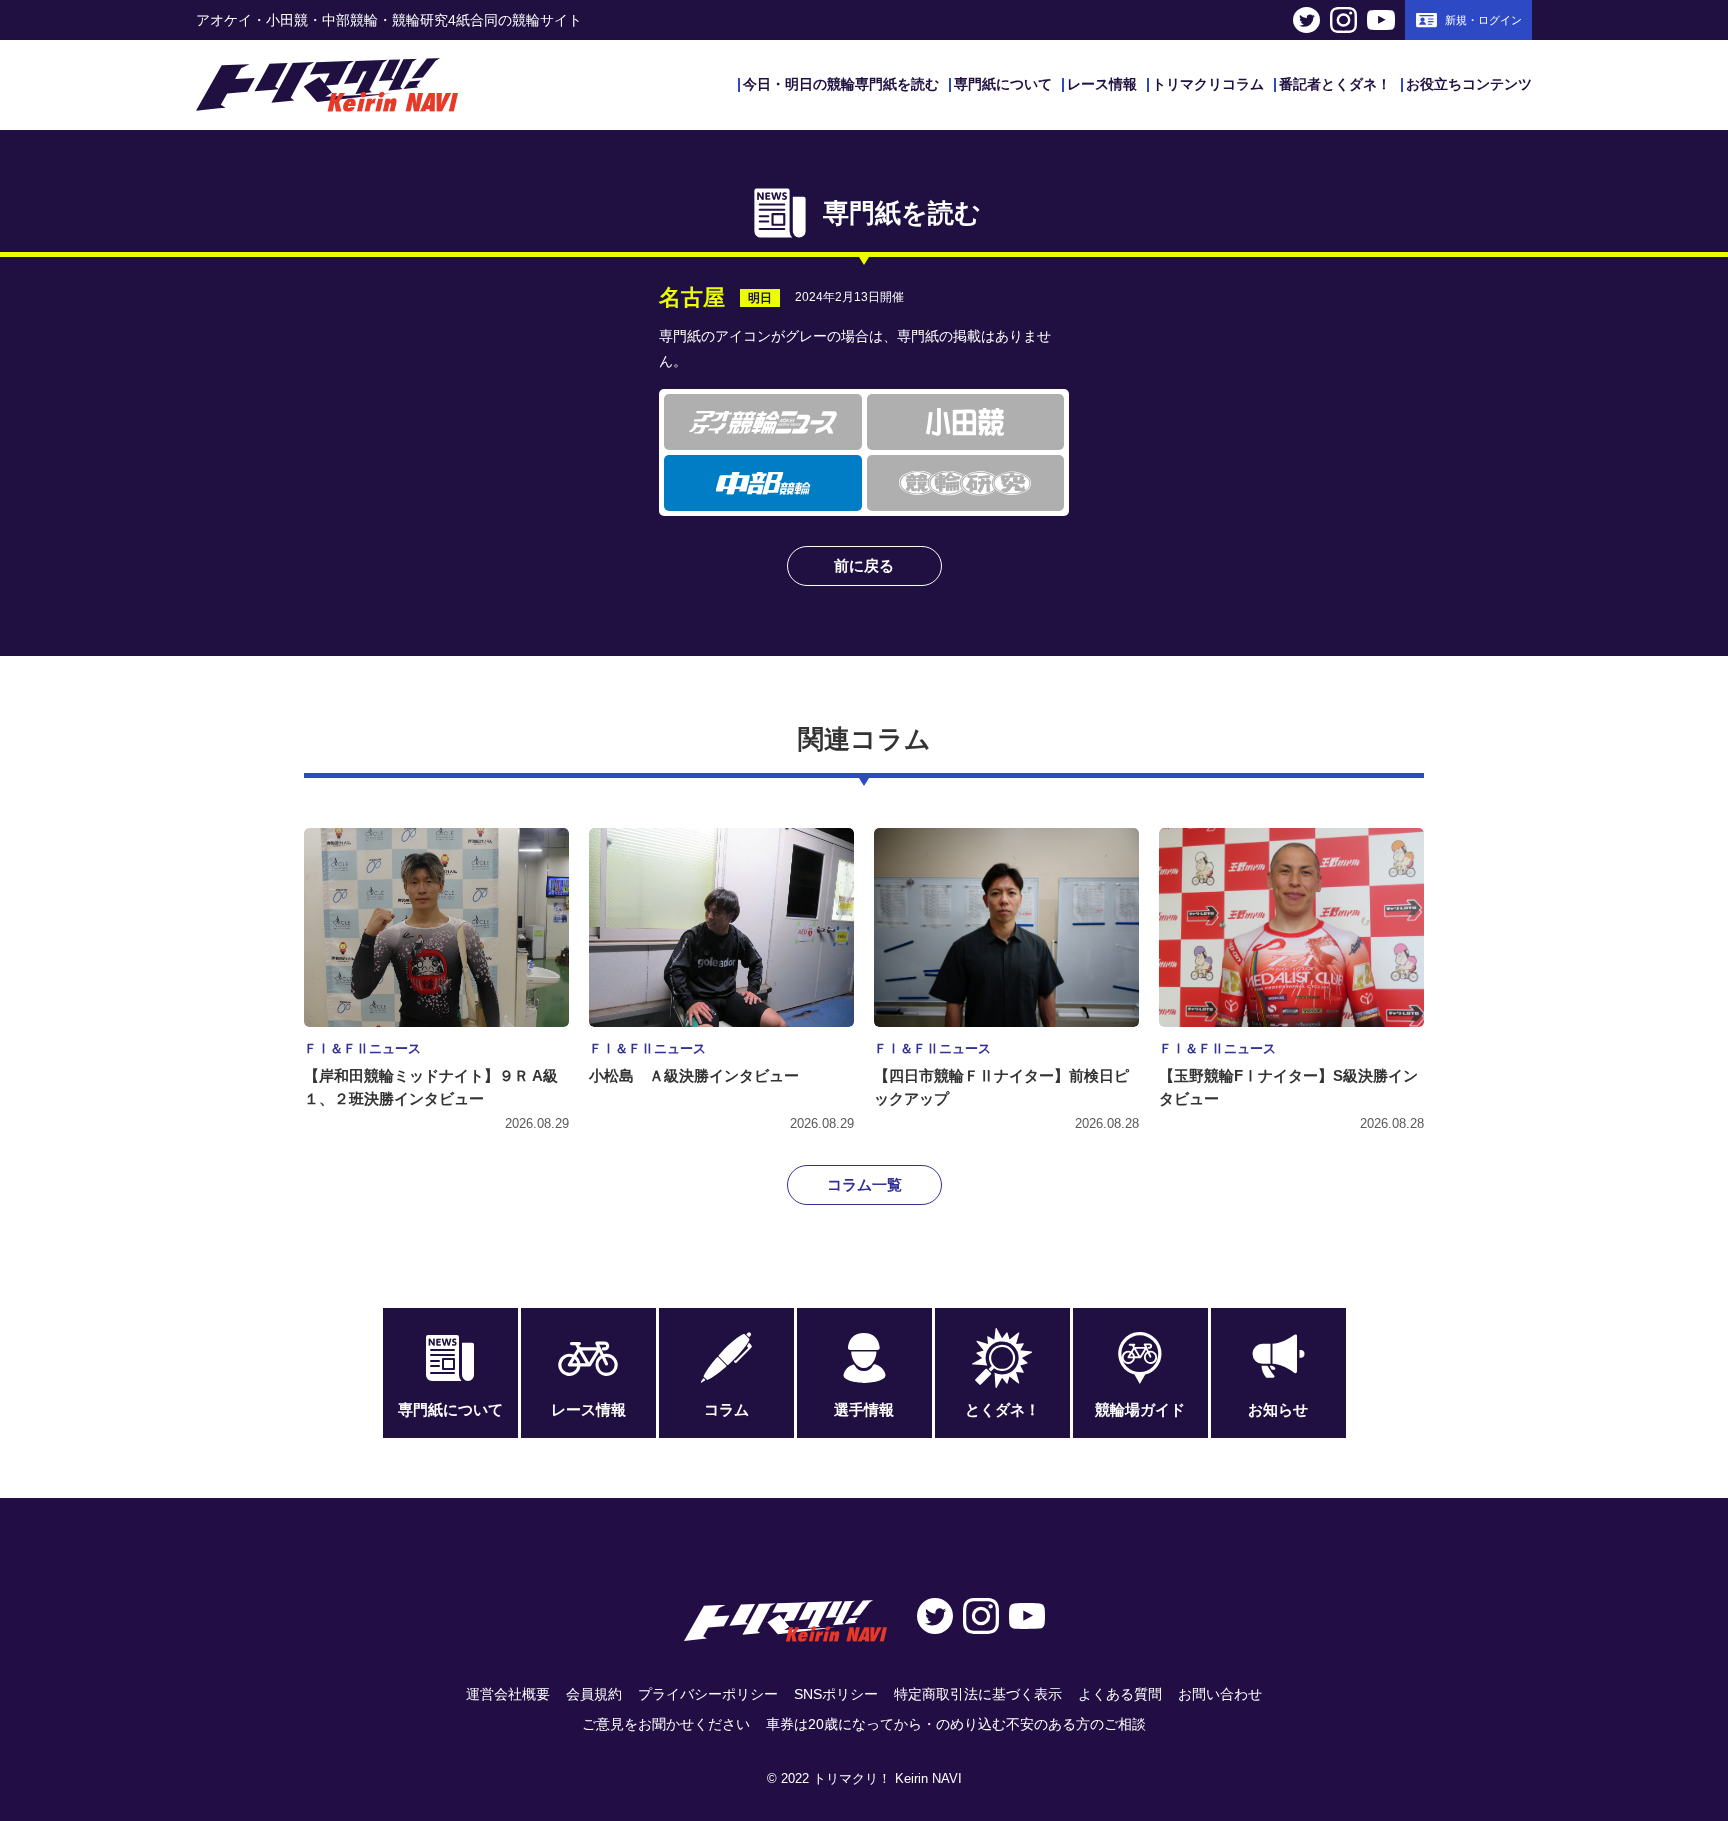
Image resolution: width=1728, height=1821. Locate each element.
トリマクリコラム (1208, 84)
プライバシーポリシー (708, 1694)
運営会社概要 (508, 1694)
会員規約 (594, 1694)
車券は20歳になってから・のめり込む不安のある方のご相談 (956, 1724)
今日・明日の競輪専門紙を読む (841, 84)
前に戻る (864, 565)
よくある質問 (1120, 1694)
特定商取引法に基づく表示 (978, 1694)
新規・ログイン (1483, 20)
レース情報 (1102, 84)
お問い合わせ (1220, 1694)
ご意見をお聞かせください (666, 1724)
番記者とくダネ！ (1335, 84)
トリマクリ (327, 85)
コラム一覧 (864, 1184)
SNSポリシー (836, 1694)
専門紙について (1003, 84)
